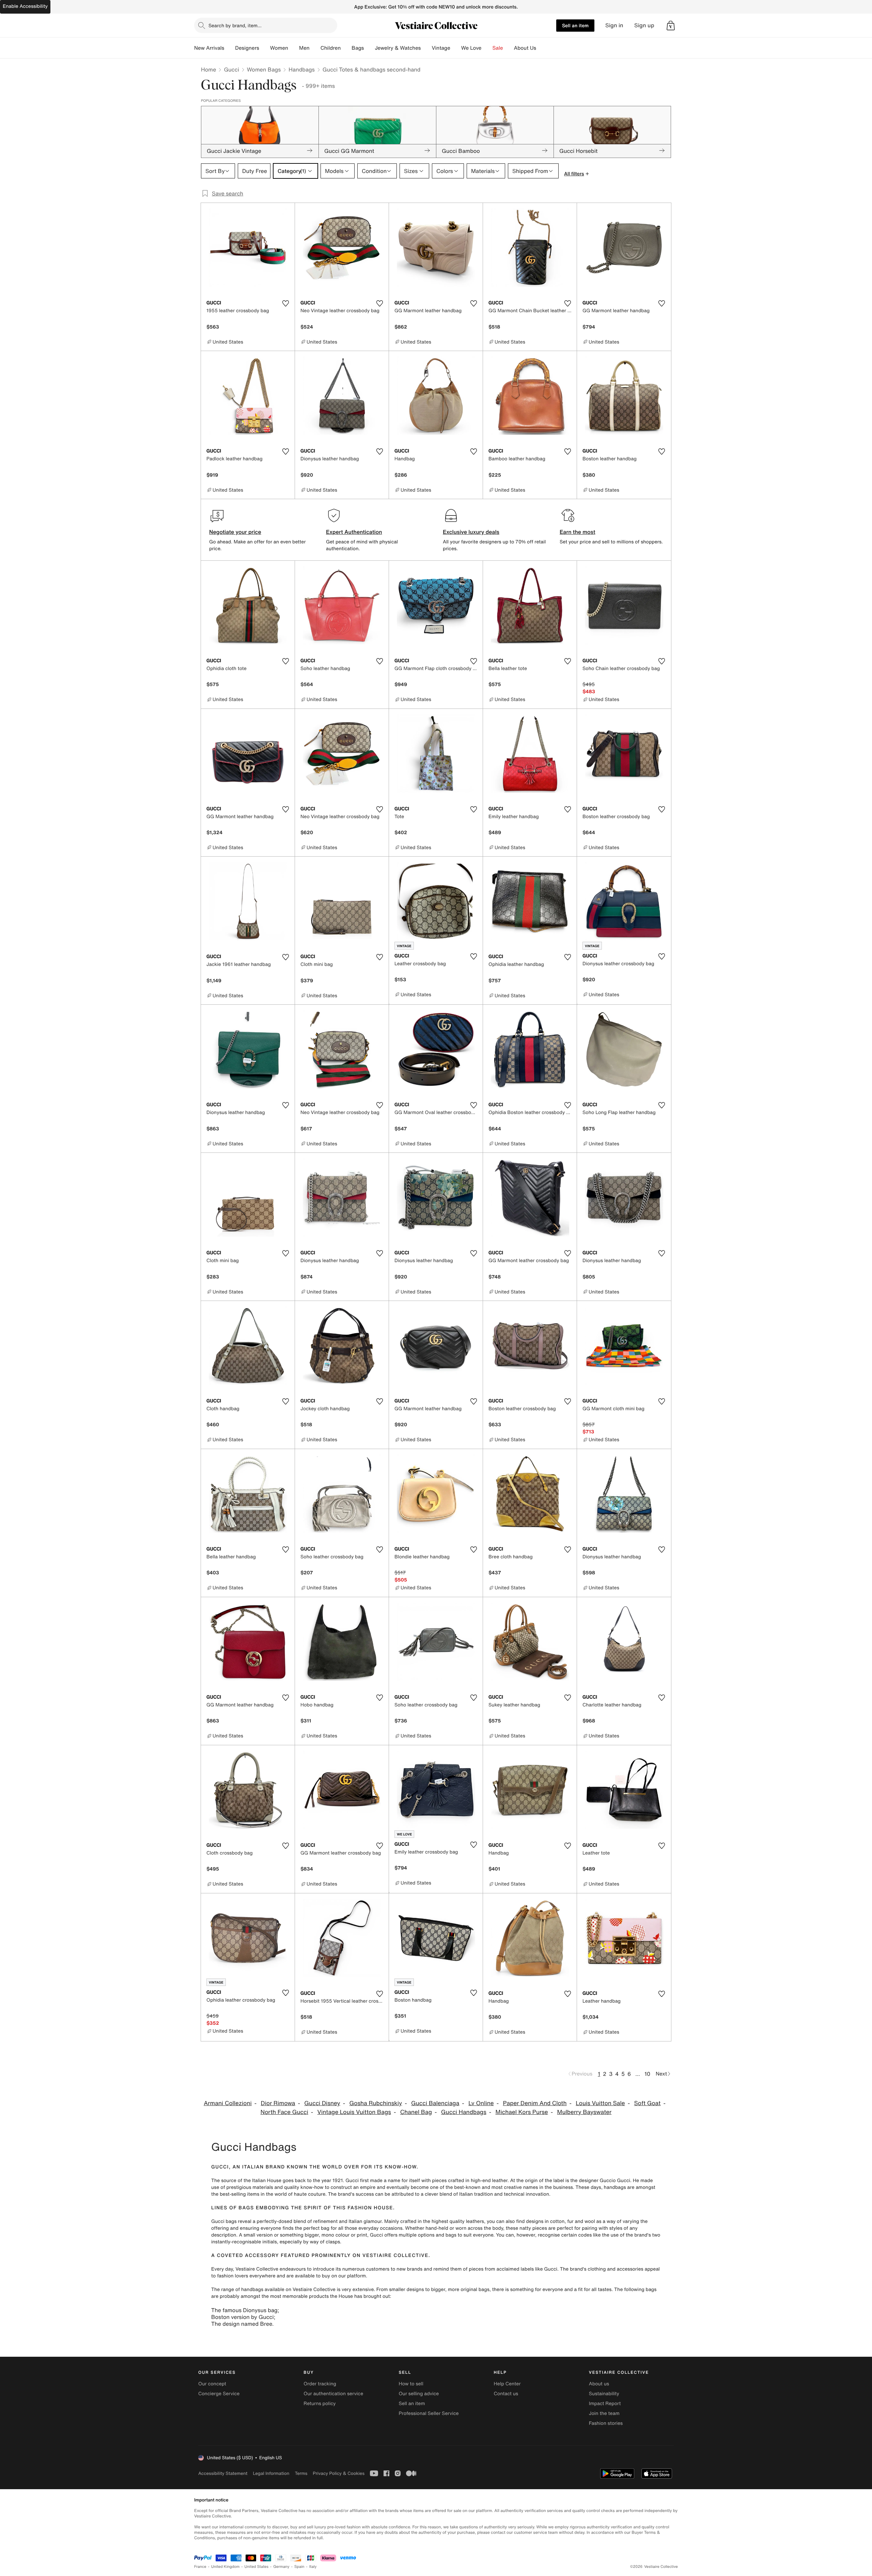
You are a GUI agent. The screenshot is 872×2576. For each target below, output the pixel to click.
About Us (525, 48)
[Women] (294, 48)
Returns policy (320, 2404)
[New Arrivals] (230, 48)
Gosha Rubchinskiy (376, 2103)
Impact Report (605, 2404)
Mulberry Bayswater (585, 2112)
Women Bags (264, 69)
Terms (301, 2473)
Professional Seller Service (429, 2413)
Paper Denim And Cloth (535, 2103)
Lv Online (481, 2103)
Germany (281, 2567)
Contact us (506, 2394)
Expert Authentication (354, 532)
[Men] (315, 48)
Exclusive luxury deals (471, 532)
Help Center (507, 2384)
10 (647, 2074)
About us (599, 2384)
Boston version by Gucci (243, 2317)
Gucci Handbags (464, 2112)
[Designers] (265, 48)
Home (208, 69)
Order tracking (320, 2384)
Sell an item (575, 25)
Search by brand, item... (235, 25)
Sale (498, 48)
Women (279, 48)
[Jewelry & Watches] (426, 48)
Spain (299, 2567)
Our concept (212, 2384)
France (200, 2567)
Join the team (604, 2413)
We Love (471, 48)
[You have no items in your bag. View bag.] (671, 26)
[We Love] (487, 48)
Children (331, 48)
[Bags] (369, 48)
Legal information (271, 2473)
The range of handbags (237, 2289)
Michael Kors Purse (522, 2112)
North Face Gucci (284, 2112)
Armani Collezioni (228, 2103)
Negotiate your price (235, 532)
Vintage (441, 48)
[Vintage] (456, 48)
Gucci (231, 69)
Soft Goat (648, 2103)
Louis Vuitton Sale (600, 2103)
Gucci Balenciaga (435, 2103)
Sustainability (604, 2394)
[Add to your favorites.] (285, 303)
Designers (247, 48)
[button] (671, 26)
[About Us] (542, 48)
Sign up (644, 25)
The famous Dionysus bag (244, 2310)
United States (257, 2567)
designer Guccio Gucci (604, 2181)
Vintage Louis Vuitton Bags (354, 2112)
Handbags (301, 69)
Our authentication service (333, 2394)
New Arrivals (209, 48)
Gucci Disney (322, 2103)
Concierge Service (219, 2394)
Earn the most (578, 532)
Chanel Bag (416, 2112)
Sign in (614, 25)
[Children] (346, 48)
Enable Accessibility (25, 6)
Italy (313, 2567)
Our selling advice (419, 2394)
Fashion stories (606, 2423)
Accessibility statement (223, 2473)
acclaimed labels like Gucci (527, 2269)
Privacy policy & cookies (339, 2473)
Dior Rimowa (278, 2103)
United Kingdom (225, 2567)
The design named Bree (242, 2324)
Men (304, 48)
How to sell (411, 2384)
